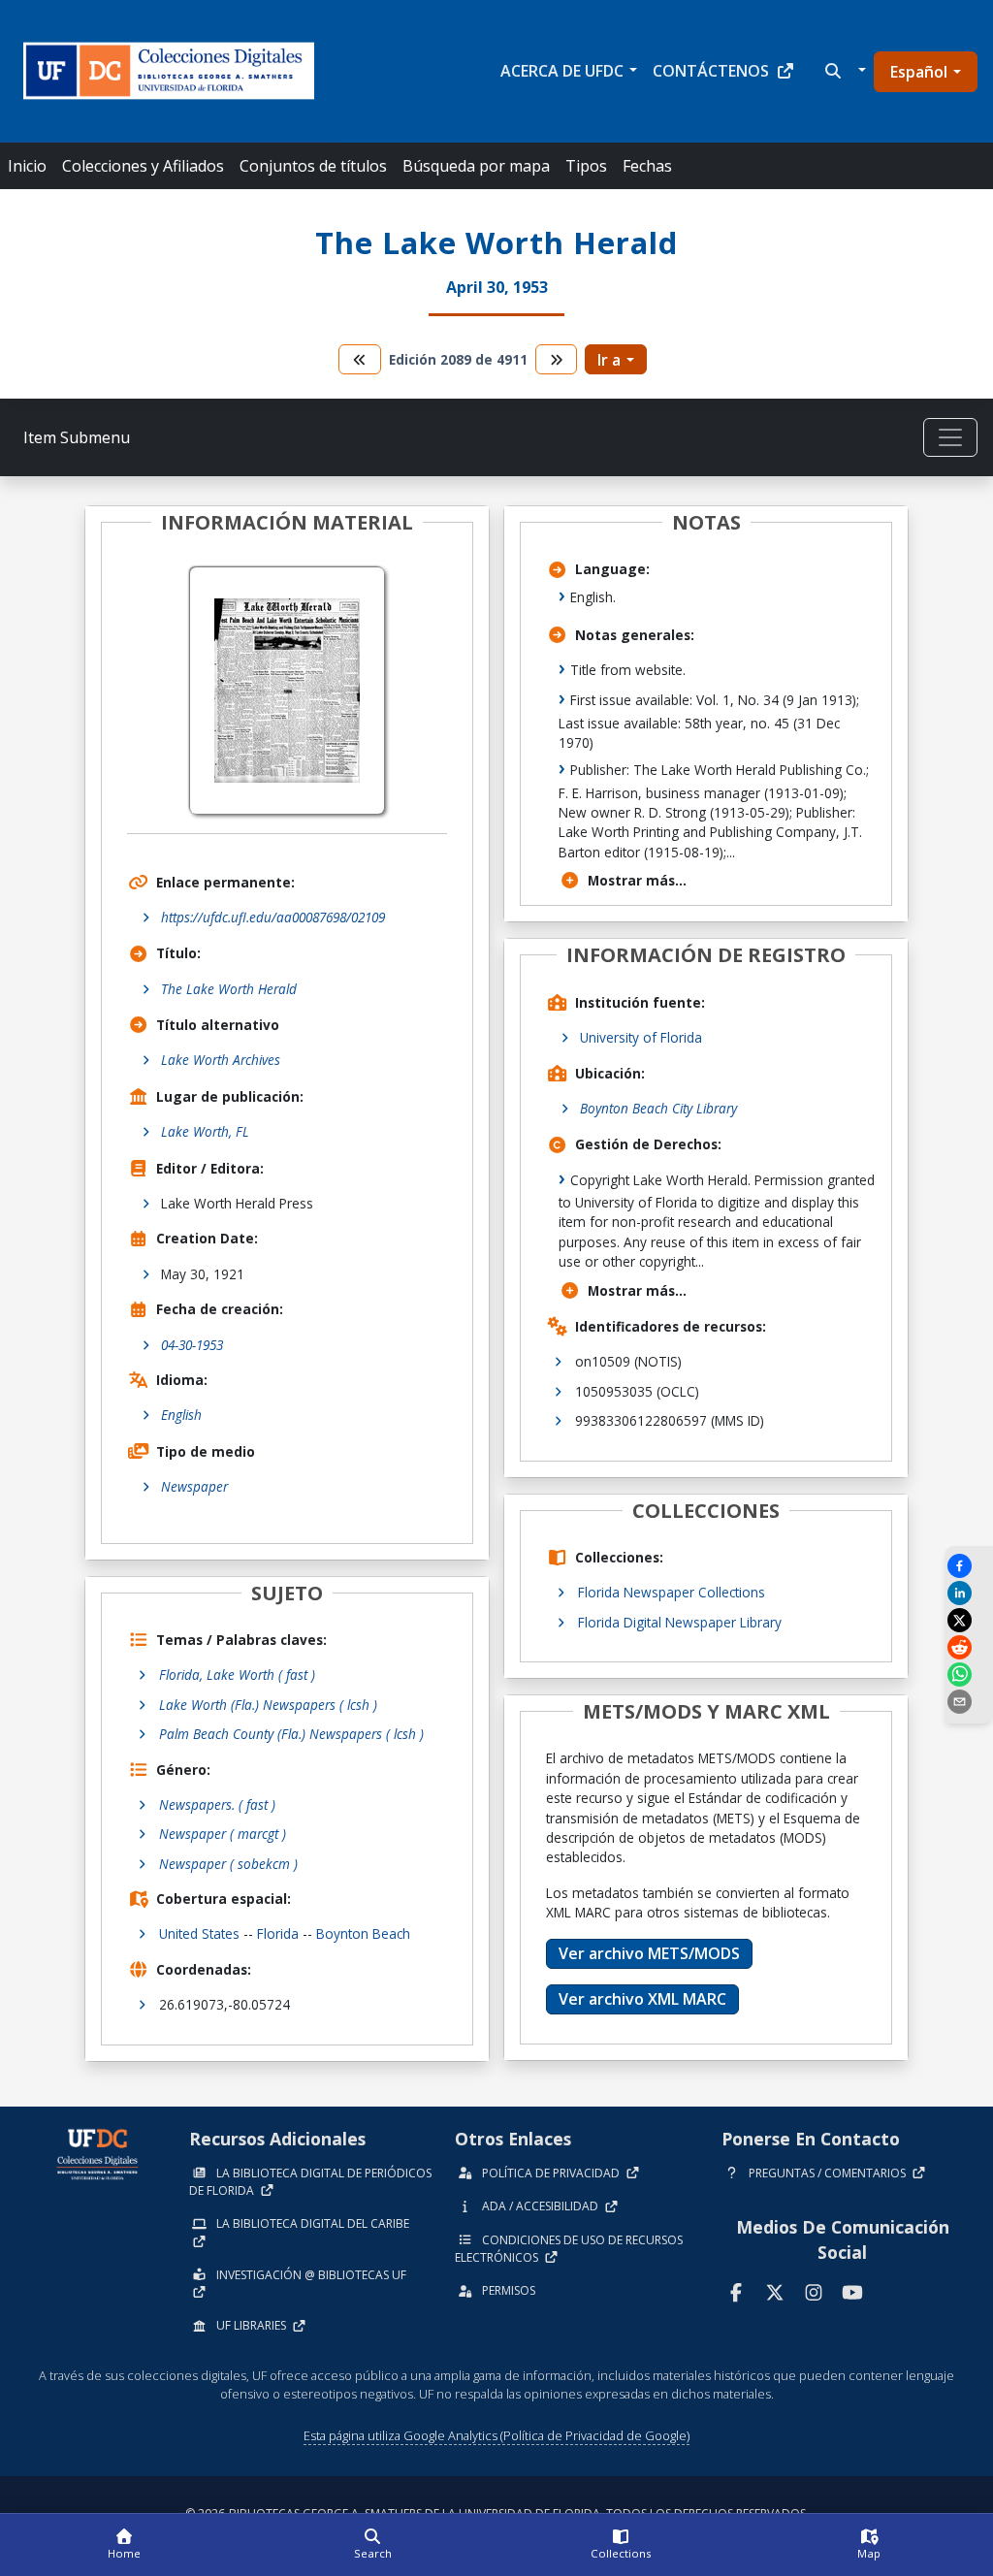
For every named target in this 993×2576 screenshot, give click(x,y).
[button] (843, 71)
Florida (278, 1933)
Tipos (586, 166)
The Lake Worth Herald (229, 989)
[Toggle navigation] (950, 437)
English (181, 1415)
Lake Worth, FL (205, 1131)
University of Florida (641, 1037)
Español (919, 72)
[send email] (969, 1702)
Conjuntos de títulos (313, 166)
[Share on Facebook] (969, 1566)
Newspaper (194, 1486)
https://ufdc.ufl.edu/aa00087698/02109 (273, 917)
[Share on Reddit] (969, 1647)
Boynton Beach (363, 1933)
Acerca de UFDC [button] (562, 71)
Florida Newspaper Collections (672, 1592)
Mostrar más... (637, 880)
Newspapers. (217, 1804)
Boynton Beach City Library (658, 1108)
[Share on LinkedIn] (969, 1593)
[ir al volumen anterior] (360, 359)
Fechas (647, 166)
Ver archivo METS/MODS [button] (649, 1953)
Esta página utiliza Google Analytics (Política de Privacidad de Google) (496, 2435)
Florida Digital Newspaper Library (680, 1622)
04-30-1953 (192, 1345)
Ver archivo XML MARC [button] (642, 1999)
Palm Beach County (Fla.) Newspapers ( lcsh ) (291, 1734)
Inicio (27, 166)
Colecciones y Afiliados (143, 166)
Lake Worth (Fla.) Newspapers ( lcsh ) (268, 1705)
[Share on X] (969, 1620)
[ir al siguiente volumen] (557, 359)
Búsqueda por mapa (476, 166)
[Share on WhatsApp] (969, 1674)
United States (199, 1933)
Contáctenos (711, 71)
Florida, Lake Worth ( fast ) (237, 1674)
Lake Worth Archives (221, 1060)
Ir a (609, 360)
